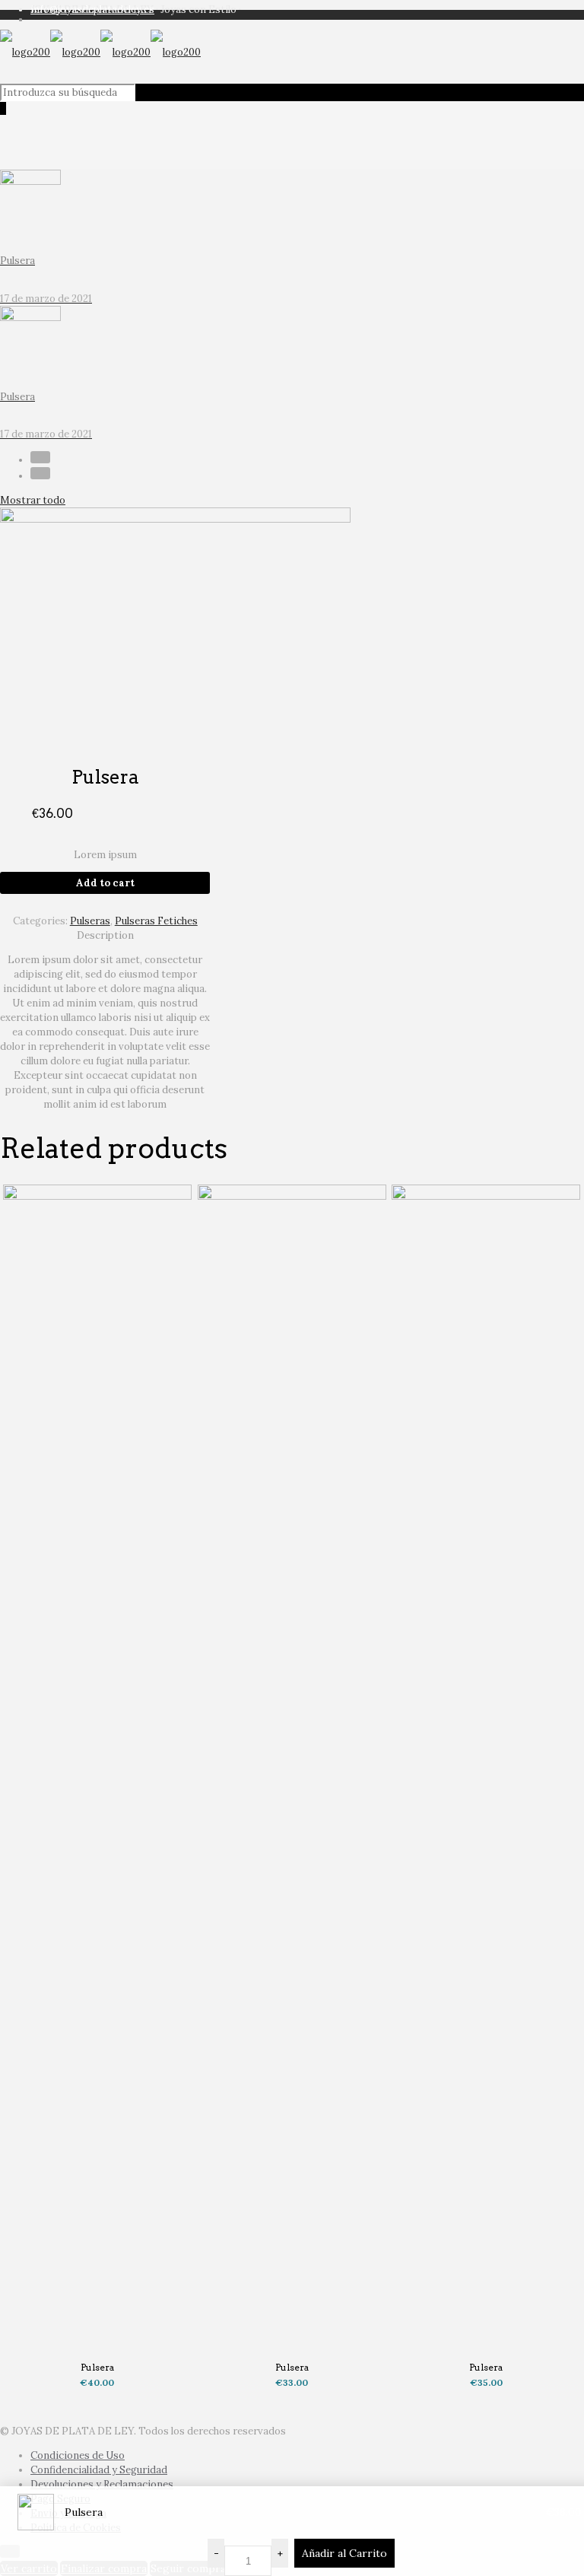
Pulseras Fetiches (156, 921)
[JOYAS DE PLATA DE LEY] (100, 52)
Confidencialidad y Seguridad (99, 2470)
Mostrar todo (33, 500)
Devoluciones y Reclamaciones (102, 2484)
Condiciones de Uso (78, 2455)
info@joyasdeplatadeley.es (92, 10)
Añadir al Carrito (344, 2553)
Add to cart (105, 883)
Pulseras (90, 921)
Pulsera (97, 2367)
